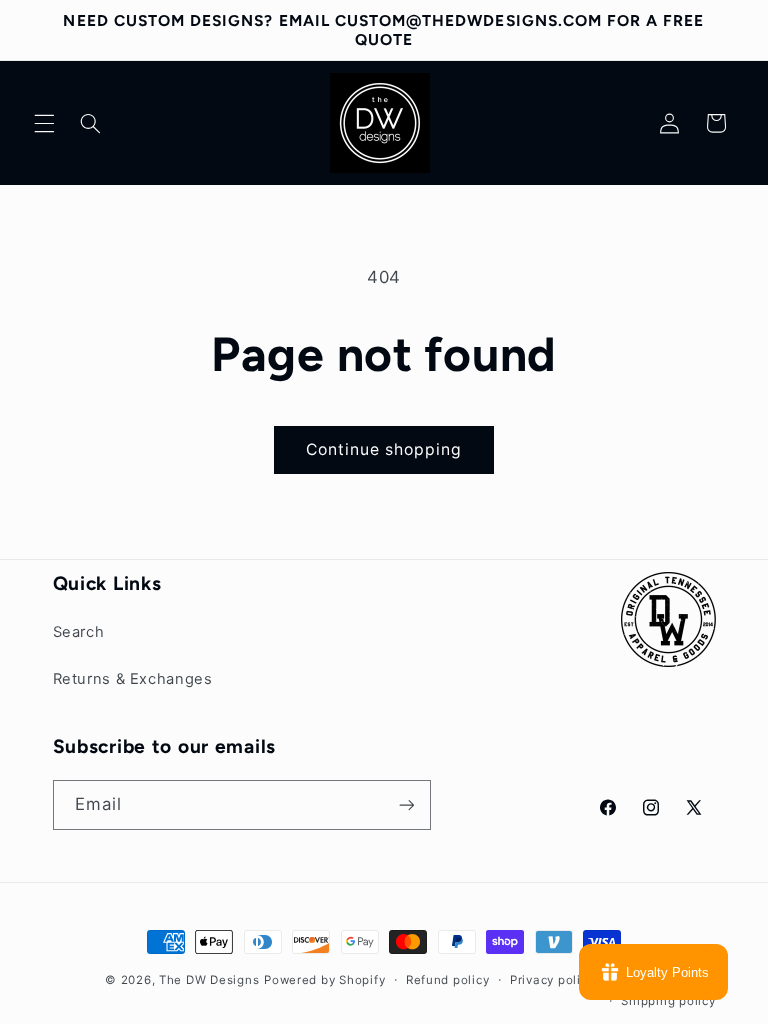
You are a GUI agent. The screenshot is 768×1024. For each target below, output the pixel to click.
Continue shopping (384, 449)
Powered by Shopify (324, 980)
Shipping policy (668, 1001)
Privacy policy (552, 980)
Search (79, 632)
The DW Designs (209, 980)
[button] (44, 123)
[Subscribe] (406, 804)
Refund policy (448, 980)
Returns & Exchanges (133, 679)
